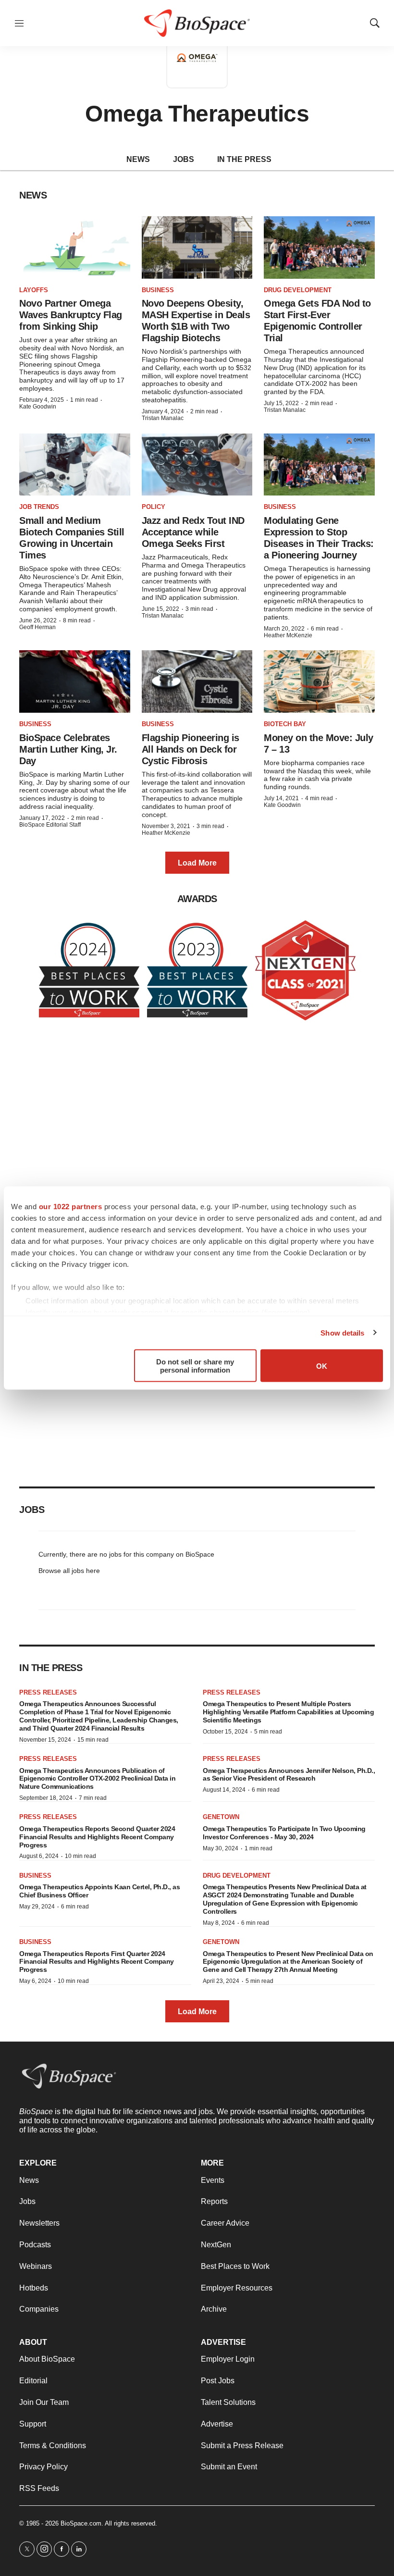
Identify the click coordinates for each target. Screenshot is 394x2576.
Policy (154, 507)
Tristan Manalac (163, 418)
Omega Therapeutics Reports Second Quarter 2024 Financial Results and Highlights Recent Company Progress (97, 1837)
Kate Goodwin (38, 407)
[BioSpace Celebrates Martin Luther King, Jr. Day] (75, 681)
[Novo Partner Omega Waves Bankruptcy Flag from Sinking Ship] (75, 248)
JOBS (184, 159)
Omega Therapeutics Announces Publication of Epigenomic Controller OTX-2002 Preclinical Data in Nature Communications (97, 1779)
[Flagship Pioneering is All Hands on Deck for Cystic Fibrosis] (197, 681)
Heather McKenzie (288, 635)
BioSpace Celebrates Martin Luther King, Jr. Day (68, 749)
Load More (197, 863)
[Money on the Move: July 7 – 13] (319, 681)
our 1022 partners (71, 1207)
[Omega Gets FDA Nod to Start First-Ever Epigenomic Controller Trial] (319, 248)
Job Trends (39, 507)
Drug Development (298, 290)
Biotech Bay (285, 724)
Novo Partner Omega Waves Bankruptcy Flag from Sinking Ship (71, 315)
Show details (342, 1332)
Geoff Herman (37, 627)
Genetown (221, 1817)
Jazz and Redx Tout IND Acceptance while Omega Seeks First (193, 532)
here (93, 1571)
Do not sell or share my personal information (195, 1366)
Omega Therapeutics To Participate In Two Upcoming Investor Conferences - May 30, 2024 (284, 1833)
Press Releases (48, 1692)
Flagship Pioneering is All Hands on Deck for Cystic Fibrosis (191, 749)
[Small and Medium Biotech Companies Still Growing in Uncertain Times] (75, 465)
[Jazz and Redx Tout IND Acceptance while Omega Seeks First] (197, 465)
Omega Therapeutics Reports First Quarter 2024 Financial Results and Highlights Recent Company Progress (97, 1962)
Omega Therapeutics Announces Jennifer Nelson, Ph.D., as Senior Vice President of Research (289, 1775)
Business (158, 290)
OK (322, 1366)
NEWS (138, 159)
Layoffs (34, 290)
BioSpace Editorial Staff (50, 825)
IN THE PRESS (244, 159)
